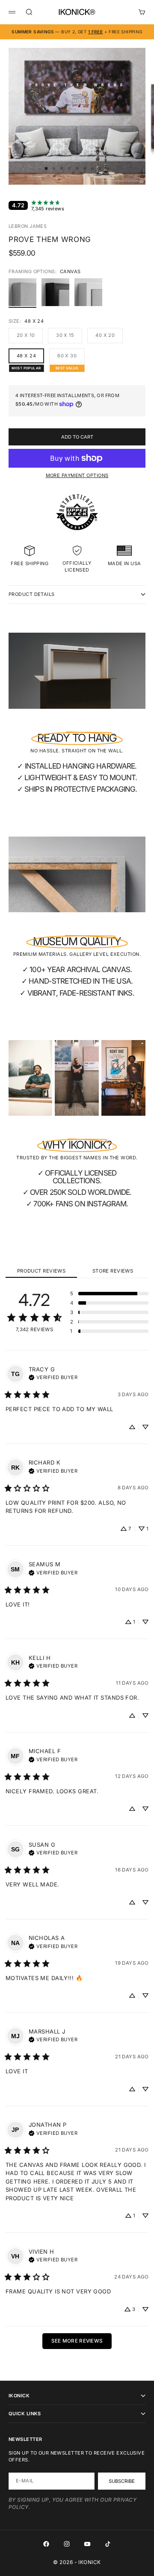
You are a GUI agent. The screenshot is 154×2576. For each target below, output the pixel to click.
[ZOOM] (142, 173)
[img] (53, 1376)
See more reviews (77, 2341)
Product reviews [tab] (41, 1271)
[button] (109, 1294)
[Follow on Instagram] (67, 2544)
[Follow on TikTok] (108, 2544)
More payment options (77, 475)
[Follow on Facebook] (46, 2544)
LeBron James (28, 226)
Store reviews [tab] (113, 1271)
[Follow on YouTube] (87, 2544)
